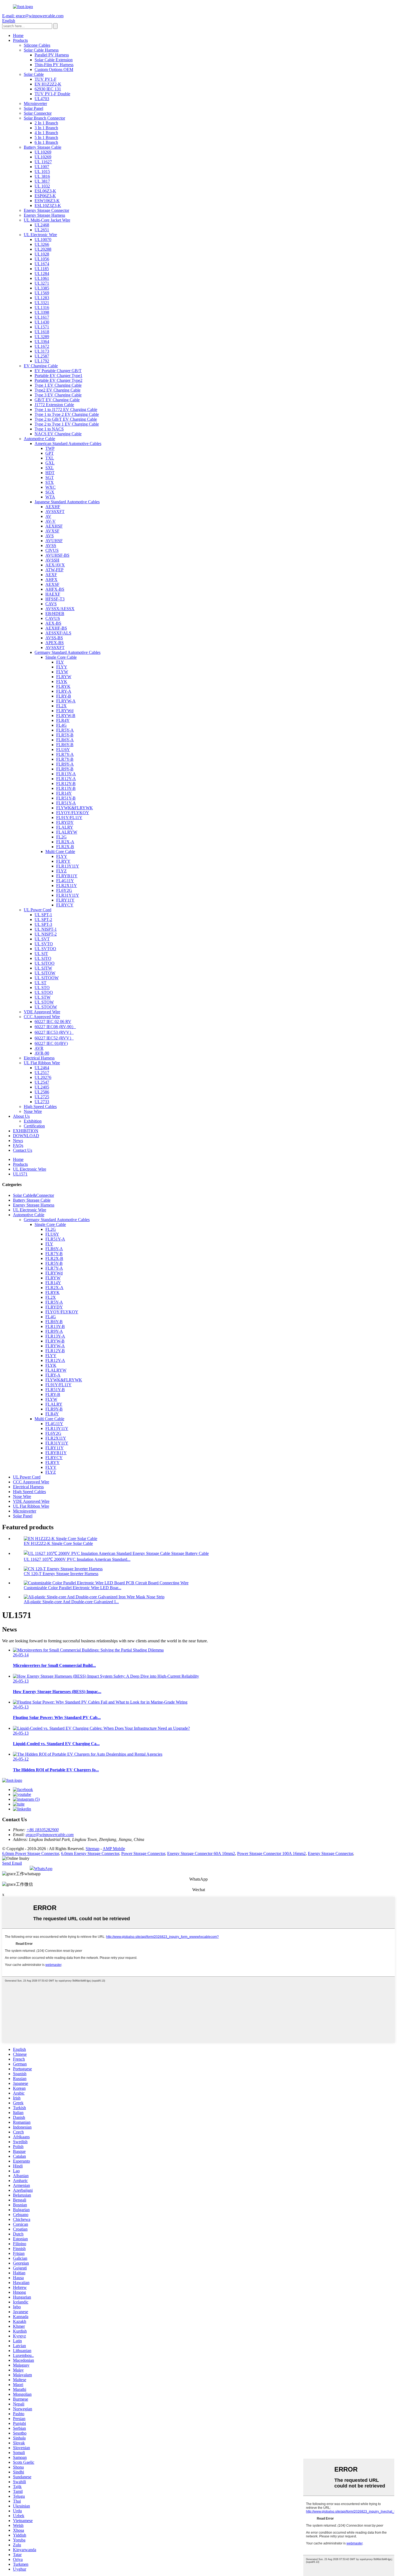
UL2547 (42, 1082)
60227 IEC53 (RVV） (54, 1032)
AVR (39, 1048)
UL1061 (42, 278)
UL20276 (43, 1077)
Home (18, 35)
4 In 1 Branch (46, 133)
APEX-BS (55, 643)
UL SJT (41, 954)
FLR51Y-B (66, 798)
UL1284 (42, 273)
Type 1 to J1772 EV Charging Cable (66, 409)
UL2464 (42, 1068)
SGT (50, 478)
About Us (21, 1116)
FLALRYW (67, 832)
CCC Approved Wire (42, 1017)
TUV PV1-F (46, 79)
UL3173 (42, 351)
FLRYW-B (66, 716)
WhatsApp (43, 1869)
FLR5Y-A (65, 730)
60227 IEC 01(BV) (51, 1043)
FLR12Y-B (66, 784)
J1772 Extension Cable (54, 405)
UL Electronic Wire (40, 235)
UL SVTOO (45, 949)
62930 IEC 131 (48, 89)
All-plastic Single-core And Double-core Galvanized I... (71, 1602)
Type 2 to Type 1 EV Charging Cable (67, 424)
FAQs (18, 1145)
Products (20, 40)
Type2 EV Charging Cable (58, 390)
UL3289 (42, 337)
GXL (50, 463)
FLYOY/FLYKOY (73, 813)
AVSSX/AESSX (60, 609)
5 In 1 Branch (46, 137)
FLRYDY (65, 822)
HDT (50, 473)
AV (48, 516)
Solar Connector (38, 113)
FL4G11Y (65, 881)
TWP (50, 448)
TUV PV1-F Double (52, 94)
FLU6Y (63, 750)
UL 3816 (42, 176)
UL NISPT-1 (46, 929)
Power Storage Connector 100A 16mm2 (271, 1853)
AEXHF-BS (56, 628)
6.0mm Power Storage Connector (31, 1853)
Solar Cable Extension (54, 60)
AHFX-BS (55, 589)
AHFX (51, 580)
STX (50, 482)
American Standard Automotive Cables (68, 444)
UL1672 (42, 346)
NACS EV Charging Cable (58, 434)
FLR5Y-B (65, 735)
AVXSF (52, 531)
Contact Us (23, 1150)
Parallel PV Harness (52, 55)
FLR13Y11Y (68, 866)
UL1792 (42, 361)
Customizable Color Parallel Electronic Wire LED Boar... (73, 1588)
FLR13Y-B (66, 788)
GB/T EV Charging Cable (57, 400)
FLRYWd (65, 711)
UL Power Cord (38, 910)
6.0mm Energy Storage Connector (90, 1853)
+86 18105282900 (43, 1830)
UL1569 (42, 293)
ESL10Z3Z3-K (48, 205)
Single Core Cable (61, 657)
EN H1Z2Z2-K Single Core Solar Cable (58, 1543)
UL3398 (42, 312)
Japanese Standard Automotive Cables (67, 502)
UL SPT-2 (43, 920)
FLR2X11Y (67, 886)
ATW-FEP (54, 570)
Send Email (12, 1863)
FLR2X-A (65, 842)
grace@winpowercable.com (50, 1835)
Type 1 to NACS (49, 429)
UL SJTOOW (47, 978)
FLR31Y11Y (68, 895)
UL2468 (42, 225)
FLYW (62, 672)
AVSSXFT (55, 512)
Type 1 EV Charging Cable (58, 385)
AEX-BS (53, 623)
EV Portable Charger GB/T (58, 371)
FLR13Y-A (66, 774)
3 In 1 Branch (46, 128)
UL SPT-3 (43, 924)
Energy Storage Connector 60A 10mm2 (201, 1853)
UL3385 (42, 288)
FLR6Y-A (65, 740)
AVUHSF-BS (57, 555)
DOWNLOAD (26, 1136)
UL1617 (42, 317)
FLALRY (65, 827)
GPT (50, 453)
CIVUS (52, 550)
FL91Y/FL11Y (69, 818)
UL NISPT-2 (46, 934)
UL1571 (42, 327)
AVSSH (52, 560)
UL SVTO (44, 944)
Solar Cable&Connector (33, 1195)
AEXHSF (54, 526)
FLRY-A (64, 691)
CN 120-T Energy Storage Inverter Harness (61, 1574)
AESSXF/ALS (58, 633)
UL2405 (42, 1087)
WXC (51, 487)
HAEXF (53, 594)
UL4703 (42, 99)
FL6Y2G (64, 890)
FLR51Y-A (66, 803)
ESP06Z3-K (45, 196)
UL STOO (44, 992)
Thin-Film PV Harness (54, 65)
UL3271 (42, 283)
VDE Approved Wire (42, 1012)
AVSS (51, 546)
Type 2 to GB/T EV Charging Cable (66, 419)
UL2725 (42, 1097)
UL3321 (42, 303)
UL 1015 (42, 171)
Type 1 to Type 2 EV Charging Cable (67, 414)
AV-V (51, 521)
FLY (60, 662)
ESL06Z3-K (45, 191)
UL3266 (42, 244)
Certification (34, 1126)
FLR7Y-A (65, 754)
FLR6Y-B (65, 745)
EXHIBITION (26, 1131)
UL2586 (42, 1092)
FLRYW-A (66, 701)
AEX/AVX (55, 565)
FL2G (61, 837)
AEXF (51, 575)
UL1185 (42, 269)
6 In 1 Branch (46, 142)
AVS (50, 536)
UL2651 (42, 230)
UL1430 (42, 322)
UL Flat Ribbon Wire (42, 1063)
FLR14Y (64, 793)
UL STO (42, 988)
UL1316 (42, 307)
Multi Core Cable (60, 852)
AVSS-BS (54, 638)
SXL (50, 468)
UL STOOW (46, 1007)
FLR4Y (63, 720)
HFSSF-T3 (55, 599)
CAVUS (53, 618)
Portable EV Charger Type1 (58, 375)
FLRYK (63, 686)
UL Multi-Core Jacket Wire (47, 220)
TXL (50, 458)
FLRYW (64, 677)
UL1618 (42, 332)
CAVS (51, 604)
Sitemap (92, 1849)
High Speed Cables (40, 1107)
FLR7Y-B (65, 759)
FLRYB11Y (67, 876)
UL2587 (42, 356)
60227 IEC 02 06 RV (53, 1022)
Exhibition (33, 1121)
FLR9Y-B (65, 769)
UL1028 (42, 254)
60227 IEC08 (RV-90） (55, 1027)
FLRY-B (64, 696)
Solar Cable (34, 74)
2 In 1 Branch (46, 123)
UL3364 (42, 341)
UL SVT (42, 939)
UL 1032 (42, 186)
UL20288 (43, 249)
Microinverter (35, 103)
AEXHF (53, 507)
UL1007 (42, 167)
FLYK (62, 682)
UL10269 (43, 152)
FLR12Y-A (66, 779)
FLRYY (63, 861)
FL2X (61, 706)
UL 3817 (42, 181)
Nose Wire (33, 1111)
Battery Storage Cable (43, 147)
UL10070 (43, 239)
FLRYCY (65, 905)
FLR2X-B (65, 847)
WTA (50, 497)
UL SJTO (43, 958)
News (18, 1141)
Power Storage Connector (143, 1853)
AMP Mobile (114, 1849)
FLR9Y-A (65, 764)
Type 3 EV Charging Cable (58, 395)
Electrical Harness (39, 1058)
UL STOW (44, 1002)
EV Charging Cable (41, 366)
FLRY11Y (65, 900)
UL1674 (42, 264)
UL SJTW (43, 968)
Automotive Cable (39, 439)
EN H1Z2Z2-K (48, 84)
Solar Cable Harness (41, 50)
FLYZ (61, 871)
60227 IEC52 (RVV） (54, 1038)
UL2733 (42, 1102)
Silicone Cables (37, 45)
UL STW (43, 997)
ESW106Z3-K (47, 201)
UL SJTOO (45, 963)
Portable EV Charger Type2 (58, 380)
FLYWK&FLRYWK (75, 808)
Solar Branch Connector (44, 118)
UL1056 (42, 259)
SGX (50, 492)
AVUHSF (54, 541)
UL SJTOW (45, 973)
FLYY (62, 667)
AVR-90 (42, 1053)
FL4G (61, 725)
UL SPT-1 (43, 915)
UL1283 (42, 298)
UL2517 (42, 1073)
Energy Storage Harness (44, 215)
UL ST (41, 983)
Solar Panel (33, 108)
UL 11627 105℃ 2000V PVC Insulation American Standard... (77, 1559)
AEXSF (52, 584)
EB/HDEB (55, 614)
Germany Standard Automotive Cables (68, 652)
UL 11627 (43, 162)
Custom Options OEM (54, 69)
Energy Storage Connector (46, 210)
